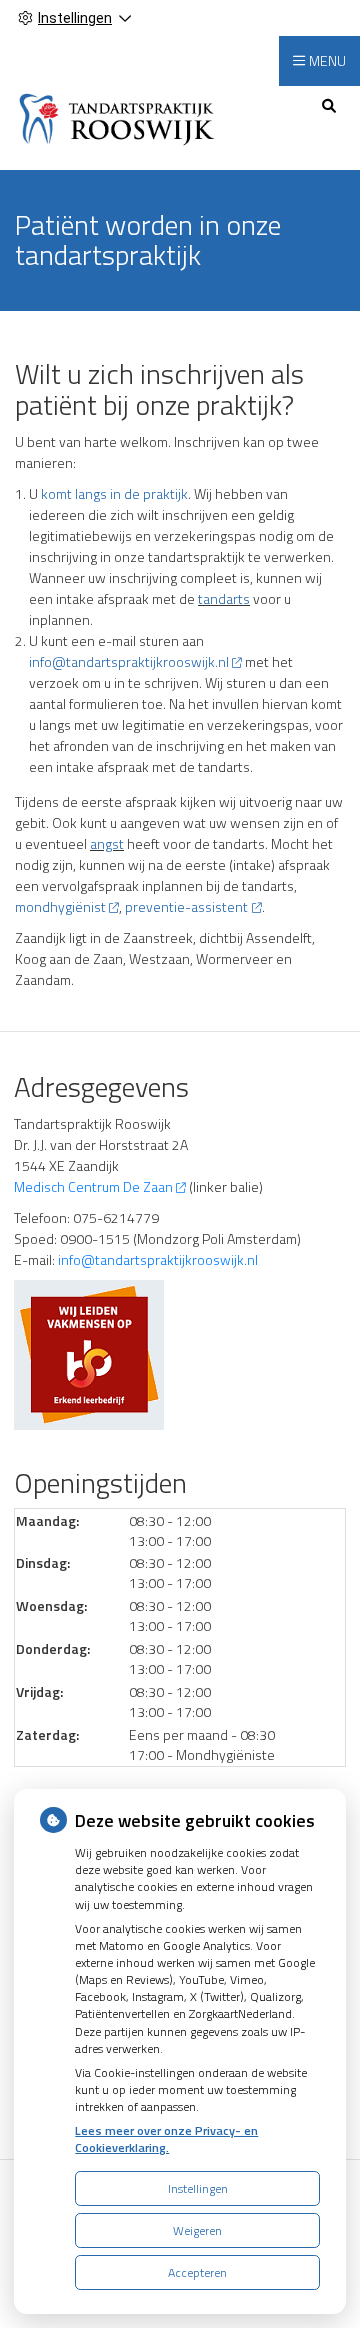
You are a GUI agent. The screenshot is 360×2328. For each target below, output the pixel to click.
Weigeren (197, 2230)
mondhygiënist (60, 906)
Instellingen (198, 2188)
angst (107, 843)
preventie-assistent (186, 906)
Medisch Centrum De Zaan (93, 1186)
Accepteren (197, 2272)
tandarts (224, 598)
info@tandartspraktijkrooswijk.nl (129, 661)
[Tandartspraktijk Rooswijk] (119, 116)
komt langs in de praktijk (114, 493)
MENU (327, 60)
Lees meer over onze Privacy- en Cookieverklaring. (166, 2139)
